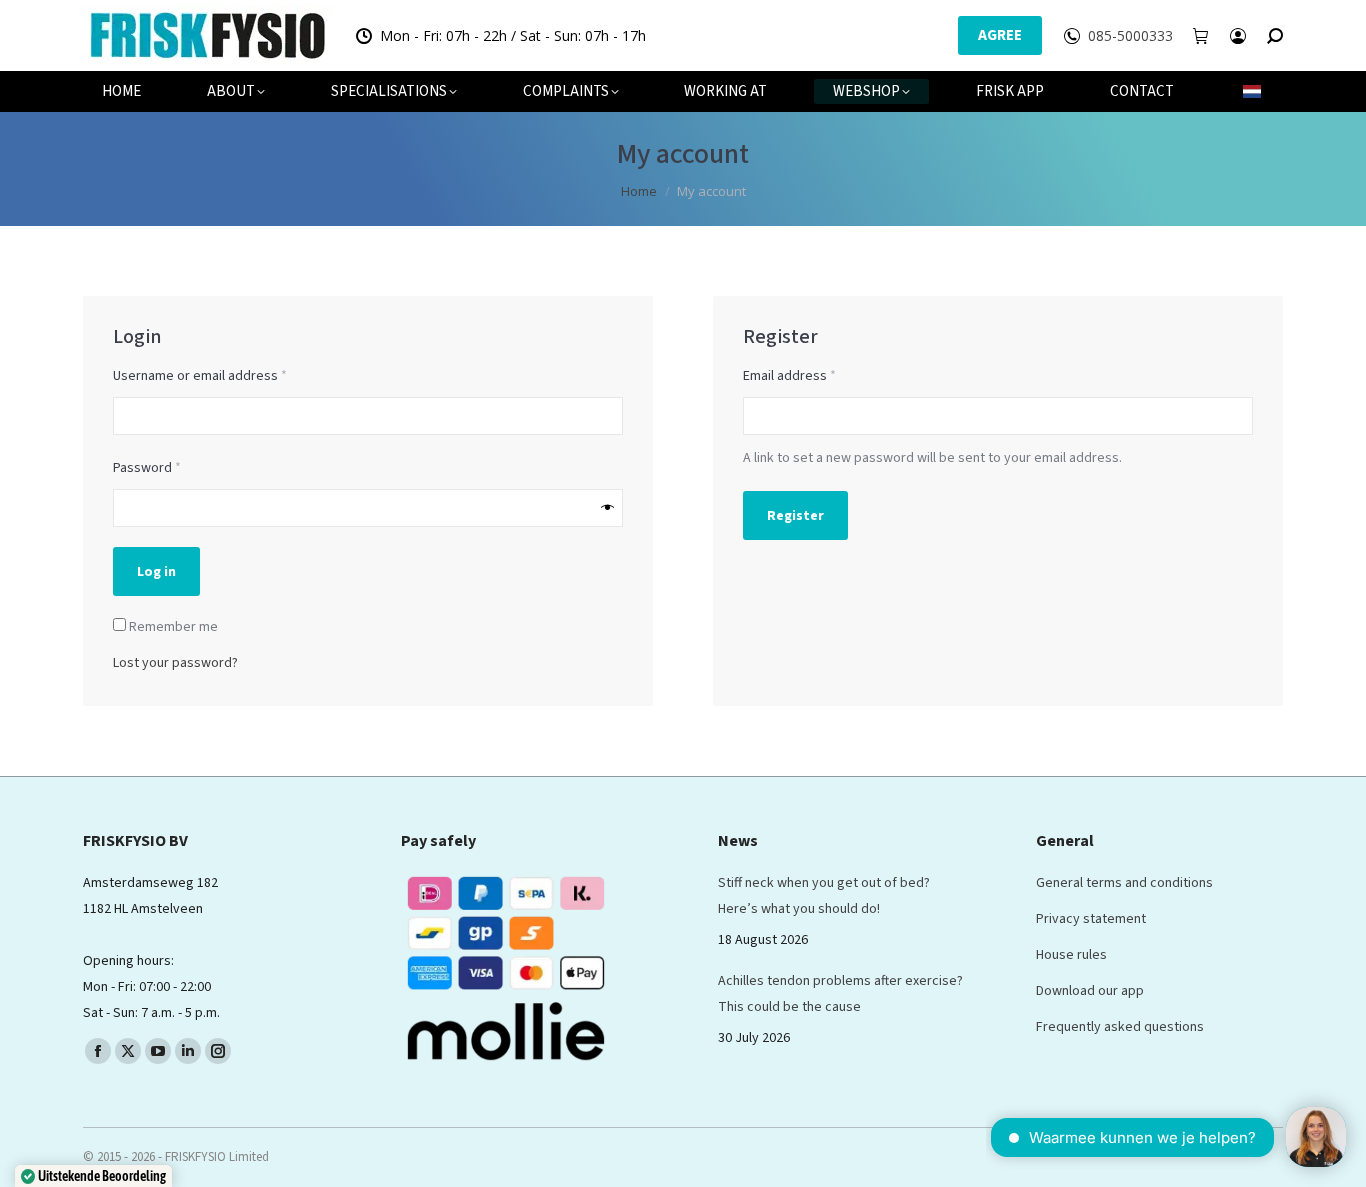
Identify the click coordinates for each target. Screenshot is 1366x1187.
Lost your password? (175, 663)
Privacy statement (1091, 919)
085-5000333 (1130, 36)
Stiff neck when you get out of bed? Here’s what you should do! (824, 896)
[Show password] (607, 508)
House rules (1071, 955)
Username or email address (227, 375)
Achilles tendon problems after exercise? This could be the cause (840, 994)
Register (795, 516)
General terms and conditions (1124, 883)
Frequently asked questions (1120, 1027)
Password (174, 467)
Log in (156, 572)
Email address (816, 375)
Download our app (1090, 991)
